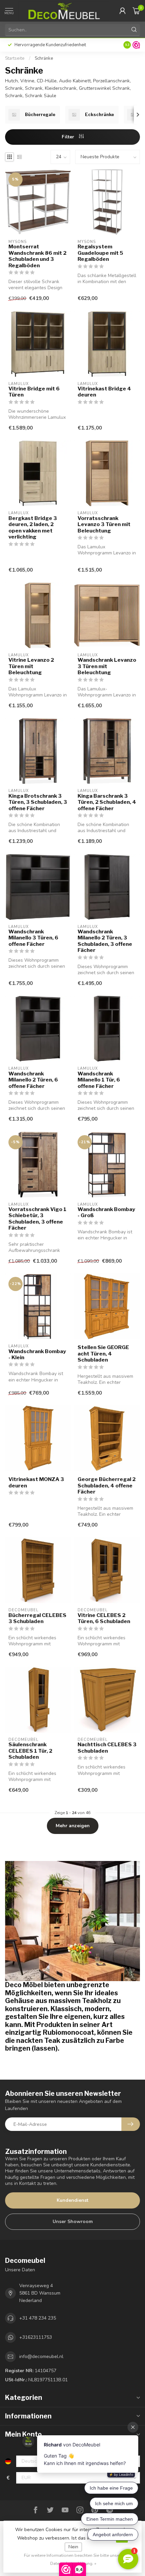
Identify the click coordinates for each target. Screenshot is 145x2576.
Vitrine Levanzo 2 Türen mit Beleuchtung (31, 666)
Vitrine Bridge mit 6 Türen (34, 392)
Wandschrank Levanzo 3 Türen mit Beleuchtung (107, 666)
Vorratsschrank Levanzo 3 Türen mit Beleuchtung (104, 525)
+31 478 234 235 (38, 2318)
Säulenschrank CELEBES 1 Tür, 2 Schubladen (30, 1751)
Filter (69, 137)
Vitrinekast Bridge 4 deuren (104, 392)
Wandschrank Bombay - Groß (106, 1212)
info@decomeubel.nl (41, 2356)
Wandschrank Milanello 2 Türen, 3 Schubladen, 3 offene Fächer (105, 941)
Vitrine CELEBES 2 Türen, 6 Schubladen (104, 1618)
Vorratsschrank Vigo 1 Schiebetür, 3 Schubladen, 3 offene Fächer (37, 1219)
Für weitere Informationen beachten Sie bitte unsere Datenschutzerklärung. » (74, 2559)
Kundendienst (72, 2200)
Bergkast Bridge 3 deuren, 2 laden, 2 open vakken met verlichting (33, 528)
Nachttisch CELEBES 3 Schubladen (107, 1748)
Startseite (15, 58)
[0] (136, 11)
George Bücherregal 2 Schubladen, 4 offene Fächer (107, 1486)
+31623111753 (36, 2337)
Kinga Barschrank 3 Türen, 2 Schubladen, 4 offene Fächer (107, 802)
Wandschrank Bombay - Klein (37, 1354)
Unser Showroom (73, 2222)
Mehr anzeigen (73, 1826)
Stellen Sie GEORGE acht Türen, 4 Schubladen (103, 1354)
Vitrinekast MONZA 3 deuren (36, 1482)
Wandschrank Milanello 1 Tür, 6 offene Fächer (99, 1080)
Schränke (44, 58)
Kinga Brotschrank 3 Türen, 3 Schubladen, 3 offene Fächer (38, 802)
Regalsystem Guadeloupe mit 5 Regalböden (100, 253)
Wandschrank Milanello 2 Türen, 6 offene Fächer (33, 1080)
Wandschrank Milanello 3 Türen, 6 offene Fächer (33, 938)
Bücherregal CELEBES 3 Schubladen (37, 1618)
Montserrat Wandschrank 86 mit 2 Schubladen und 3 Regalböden (37, 256)
